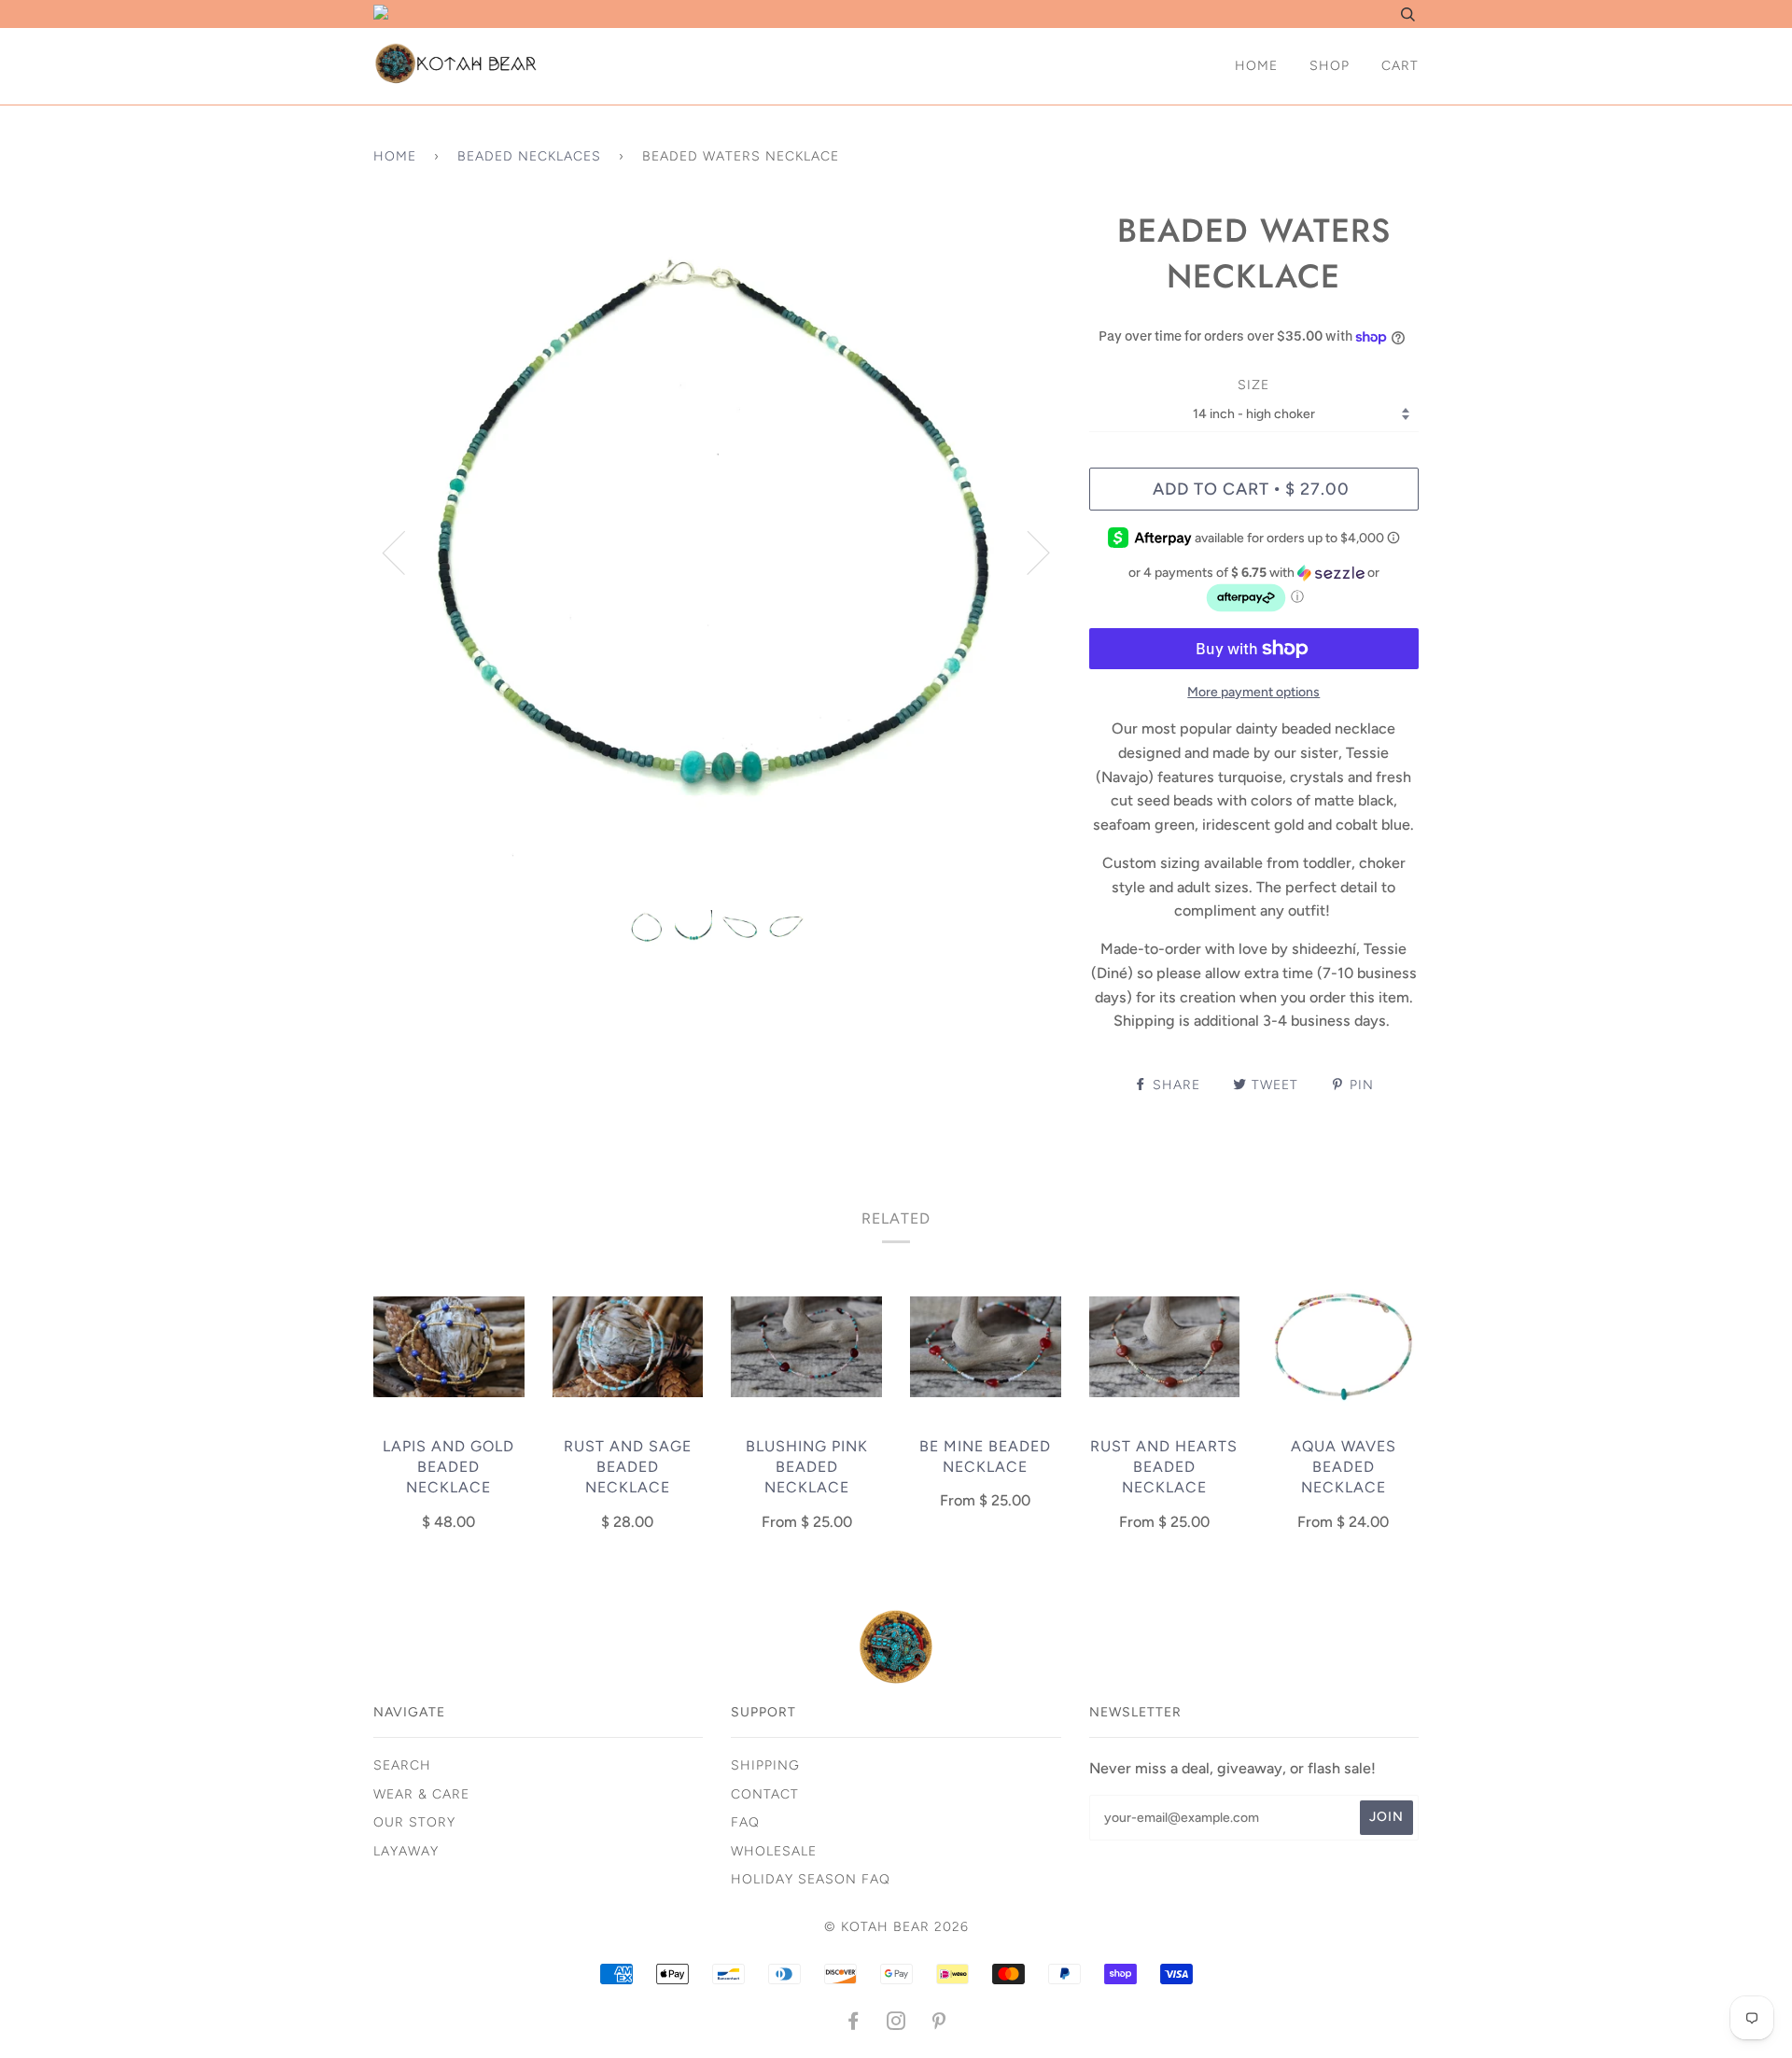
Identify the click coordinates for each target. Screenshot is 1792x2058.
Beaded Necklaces (529, 156)
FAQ (745, 1822)
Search (402, 1765)
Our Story (414, 1822)
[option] (717, 552)
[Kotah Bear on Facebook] (854, 2024)
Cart (1400, 66)
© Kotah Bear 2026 (896, 1927)
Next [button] (1027, 552)
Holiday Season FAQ (811, 1879)
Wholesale (774, 1851)
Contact (765, 1794)
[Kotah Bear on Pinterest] (939, 2024)
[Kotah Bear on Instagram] (896, 2024)
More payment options (1253, 692)
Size (1253, 385)
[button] (1254, 589)
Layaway (406, 1851)
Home (1256, 66)
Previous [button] (405, 552)
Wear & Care (421, 1794)
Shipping (765, 1765)
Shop (1330, 66)
